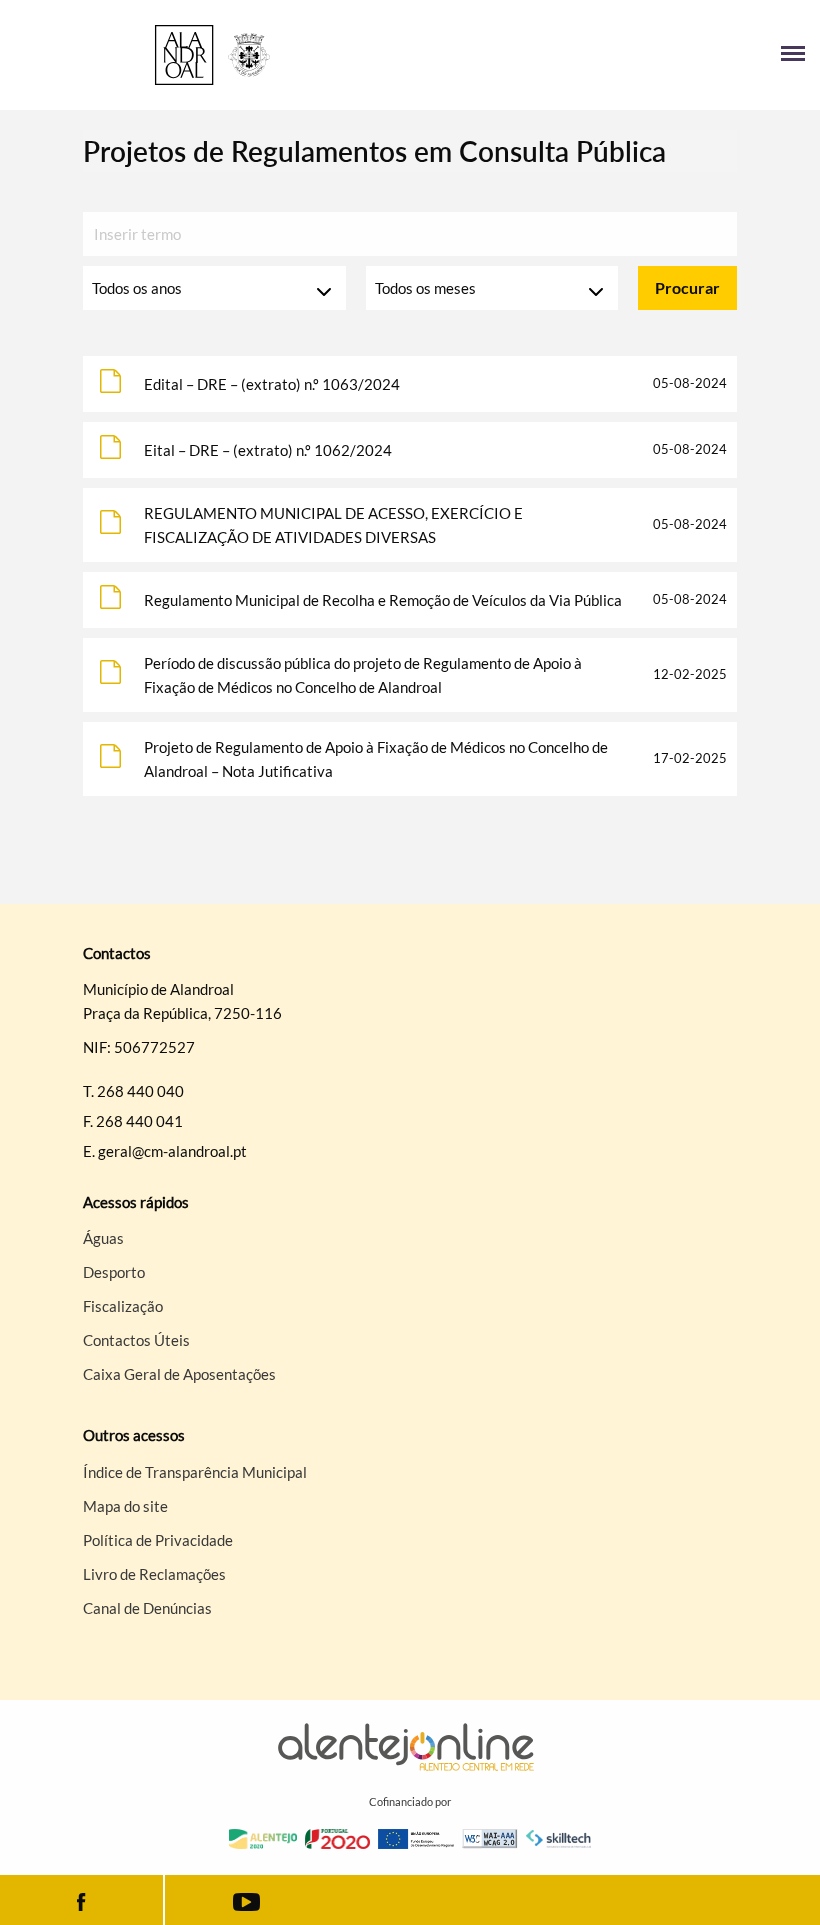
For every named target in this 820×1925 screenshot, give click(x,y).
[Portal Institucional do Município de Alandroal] (212, 55)
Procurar (687, 287)
